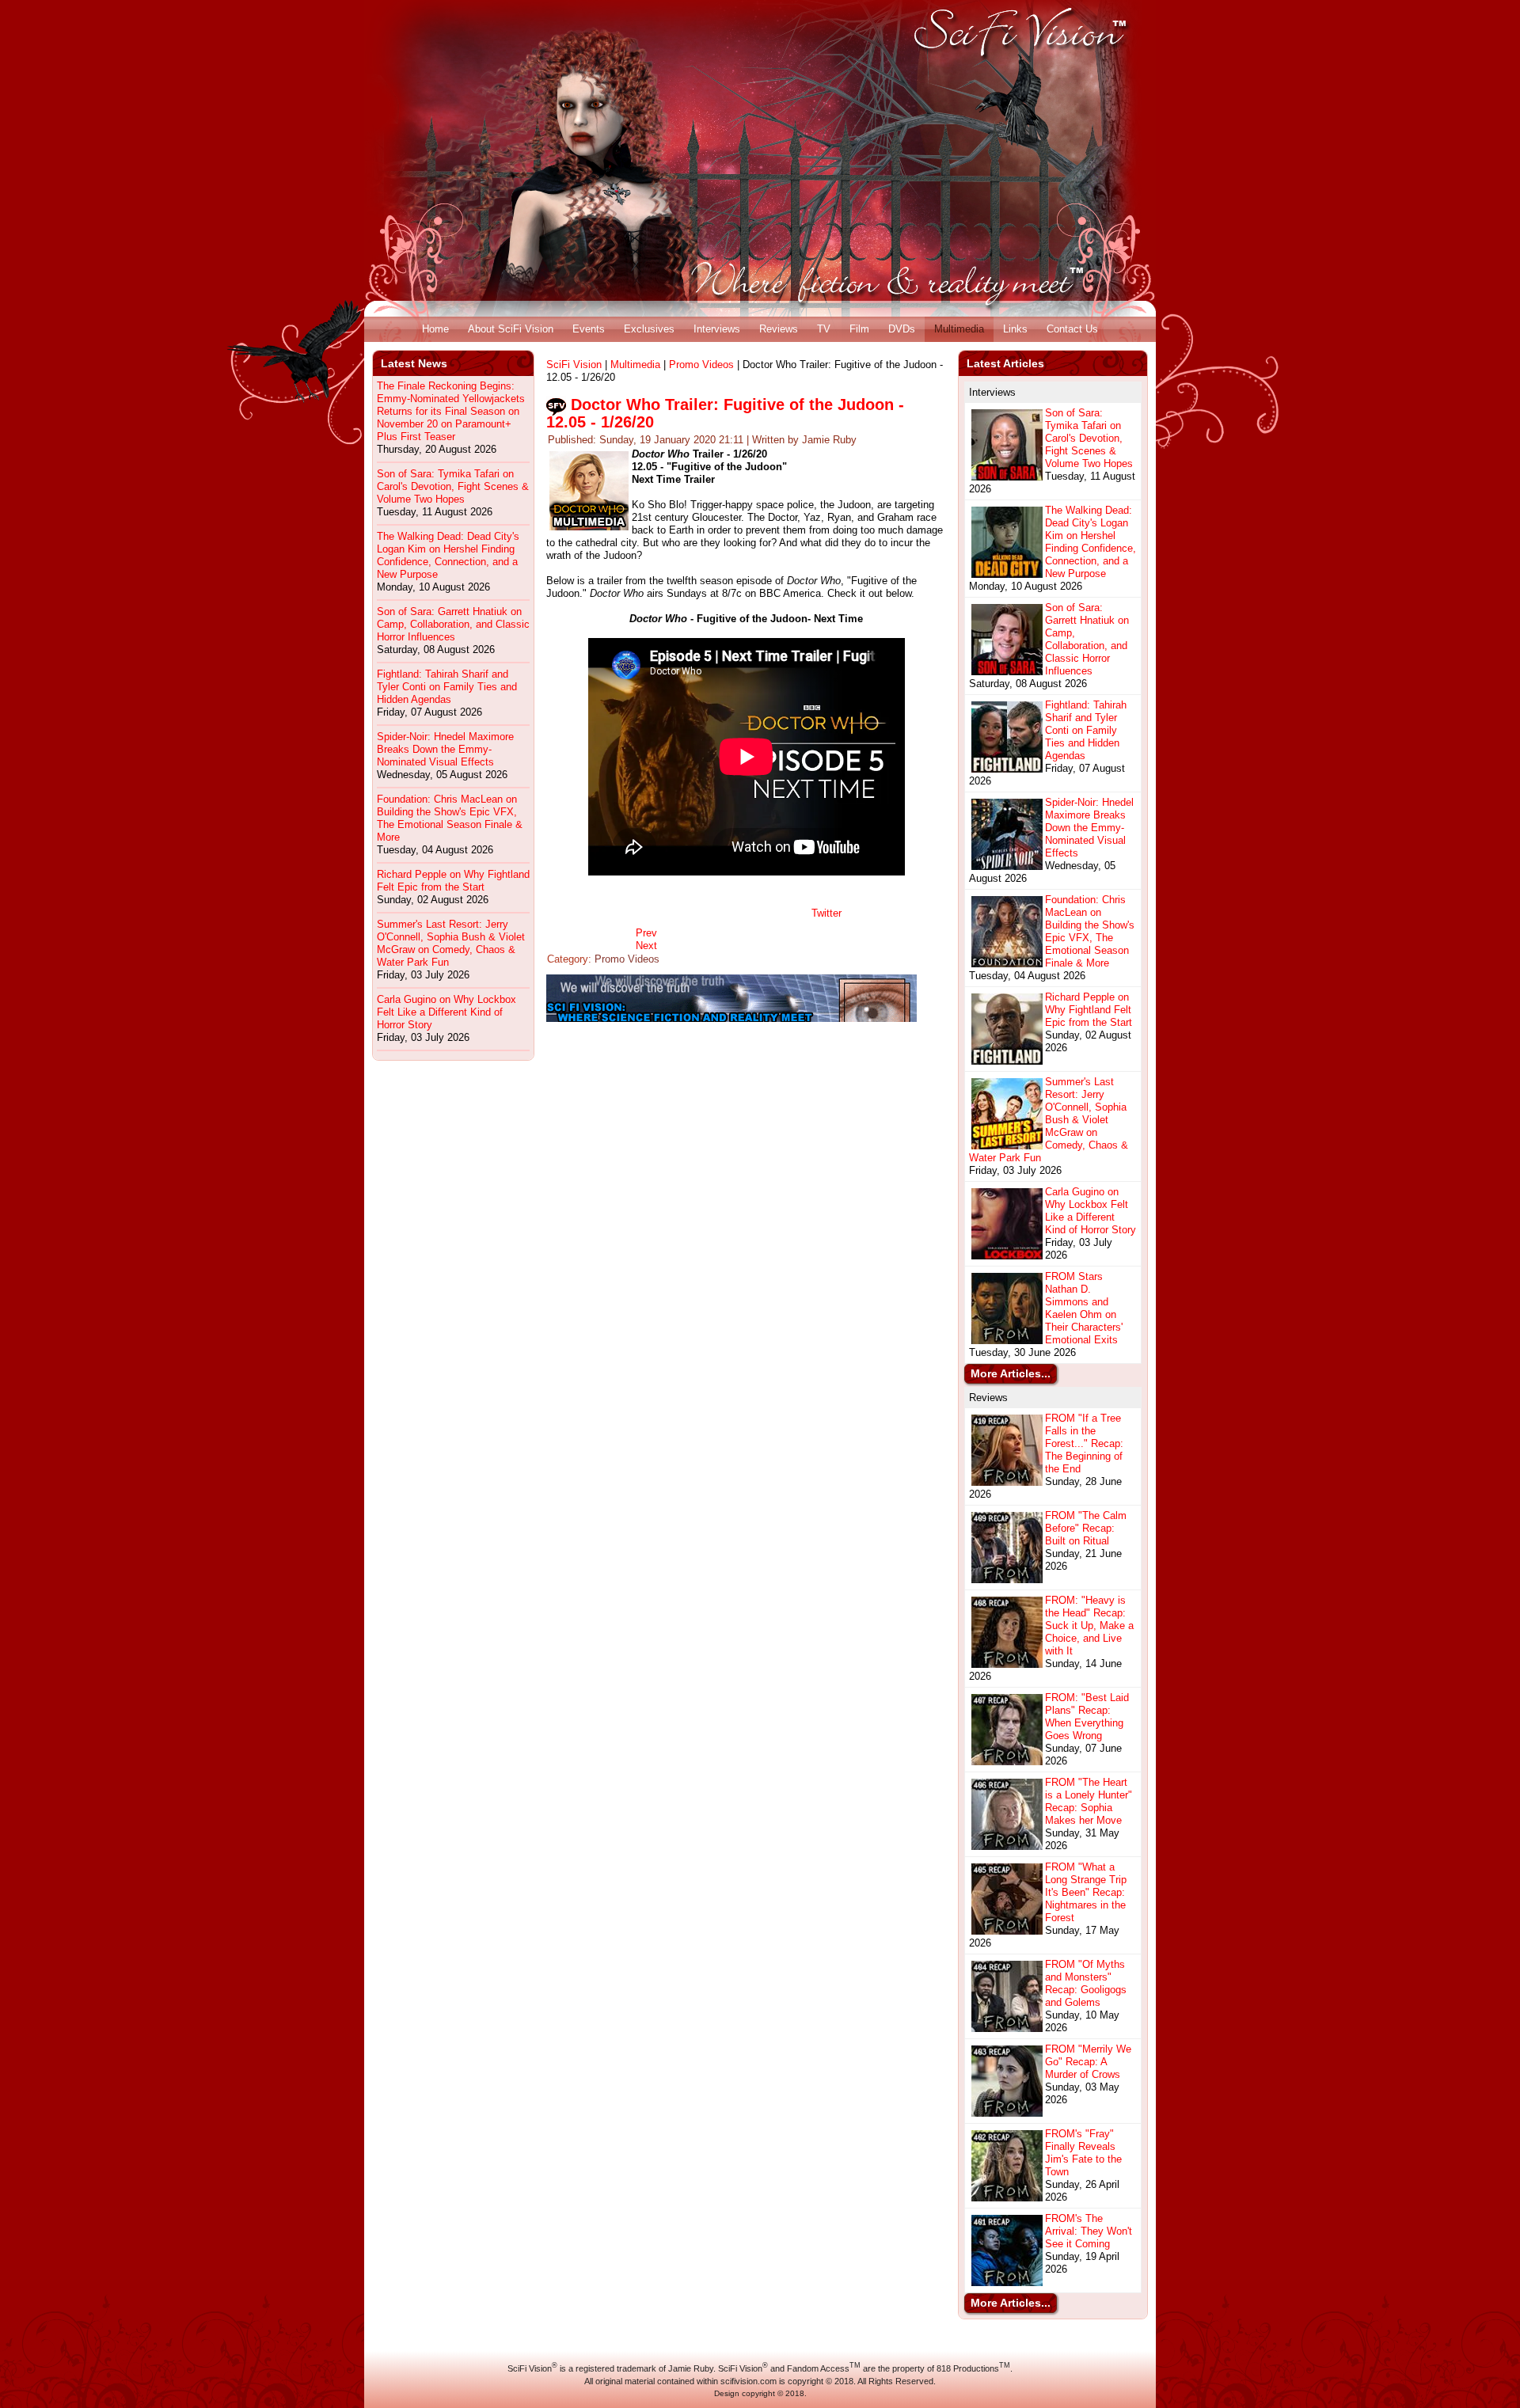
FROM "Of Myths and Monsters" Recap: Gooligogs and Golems (1086, 1983)
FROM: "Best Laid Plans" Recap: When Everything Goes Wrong (1087, 1717)
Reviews (779, 329)
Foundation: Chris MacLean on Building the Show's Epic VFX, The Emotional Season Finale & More (450, 818)
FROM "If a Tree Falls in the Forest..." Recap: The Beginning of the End (1084, 1443)
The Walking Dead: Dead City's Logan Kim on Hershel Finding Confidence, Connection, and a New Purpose (448, 555)
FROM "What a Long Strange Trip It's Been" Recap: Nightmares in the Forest (1086, 1892)
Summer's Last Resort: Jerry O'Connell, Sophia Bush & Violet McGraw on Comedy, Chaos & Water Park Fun (451, 943)
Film (859, 329)
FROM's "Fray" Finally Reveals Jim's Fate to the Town (1083, 2153)
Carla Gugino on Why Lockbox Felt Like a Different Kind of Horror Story (446, 1012)
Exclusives (649, 329)
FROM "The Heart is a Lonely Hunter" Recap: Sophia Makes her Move (1089, 1801)
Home (435, 329)
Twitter (826, 913)
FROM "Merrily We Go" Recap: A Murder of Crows (1088, 2062)
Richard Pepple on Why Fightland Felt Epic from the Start (453, 881)
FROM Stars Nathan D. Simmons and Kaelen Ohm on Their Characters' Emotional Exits (1084, 1308)
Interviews (717, 329)
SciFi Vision (574, 365)
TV (824, 329)
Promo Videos (701, 365)
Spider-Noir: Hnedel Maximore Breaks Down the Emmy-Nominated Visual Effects (445, 749)
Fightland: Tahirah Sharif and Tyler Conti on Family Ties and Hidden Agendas (447, 687)
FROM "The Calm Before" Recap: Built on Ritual (1086, 1528)
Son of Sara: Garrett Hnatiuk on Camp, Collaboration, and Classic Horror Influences (453, 624)
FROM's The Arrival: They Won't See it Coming (1089, 2231)
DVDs (902, 329)
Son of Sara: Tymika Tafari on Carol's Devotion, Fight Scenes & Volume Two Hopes (453, 486)
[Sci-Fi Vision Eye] (731, 1018)
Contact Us (1072, 329)
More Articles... (1011, 1373)
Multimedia (959, 329)
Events (589, 329)
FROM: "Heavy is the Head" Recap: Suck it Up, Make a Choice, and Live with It (1089, 1626)
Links (1015, 329)
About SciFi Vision (511, 329)
